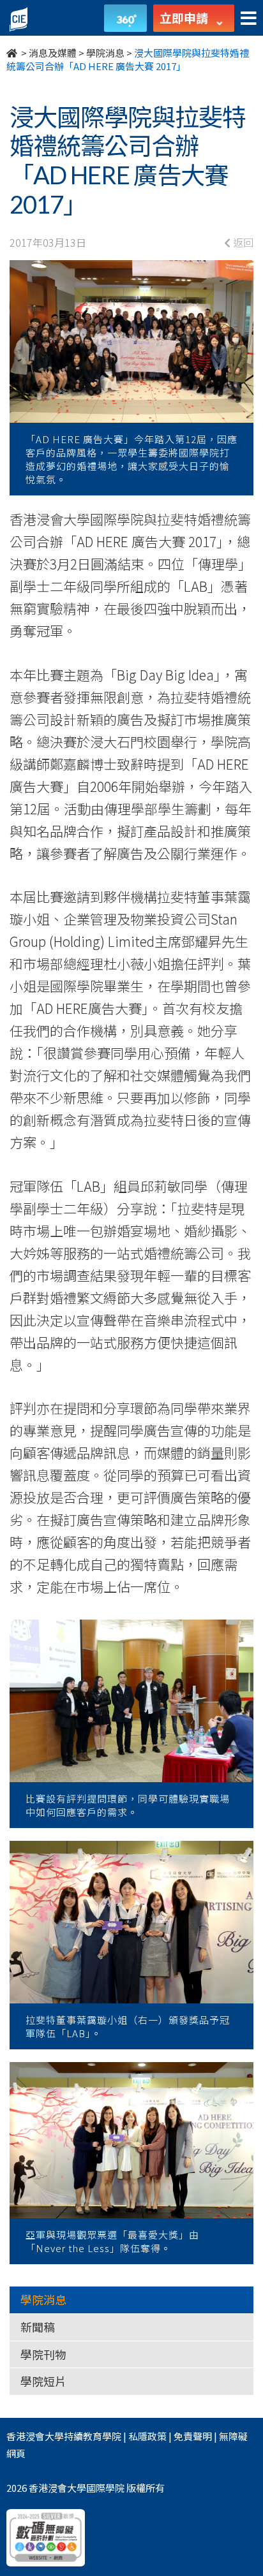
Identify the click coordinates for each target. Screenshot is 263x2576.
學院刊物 (43, 2354)
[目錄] (249, 19)
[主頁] (13, 53)
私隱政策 (147, 2436)
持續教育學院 (93, 2436)
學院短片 (43, 2381)
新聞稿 (38, 2327)
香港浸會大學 (35, 2436)
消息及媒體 (53, 53)
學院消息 (105, 53)
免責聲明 (193, 2436)
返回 (242, 242)
